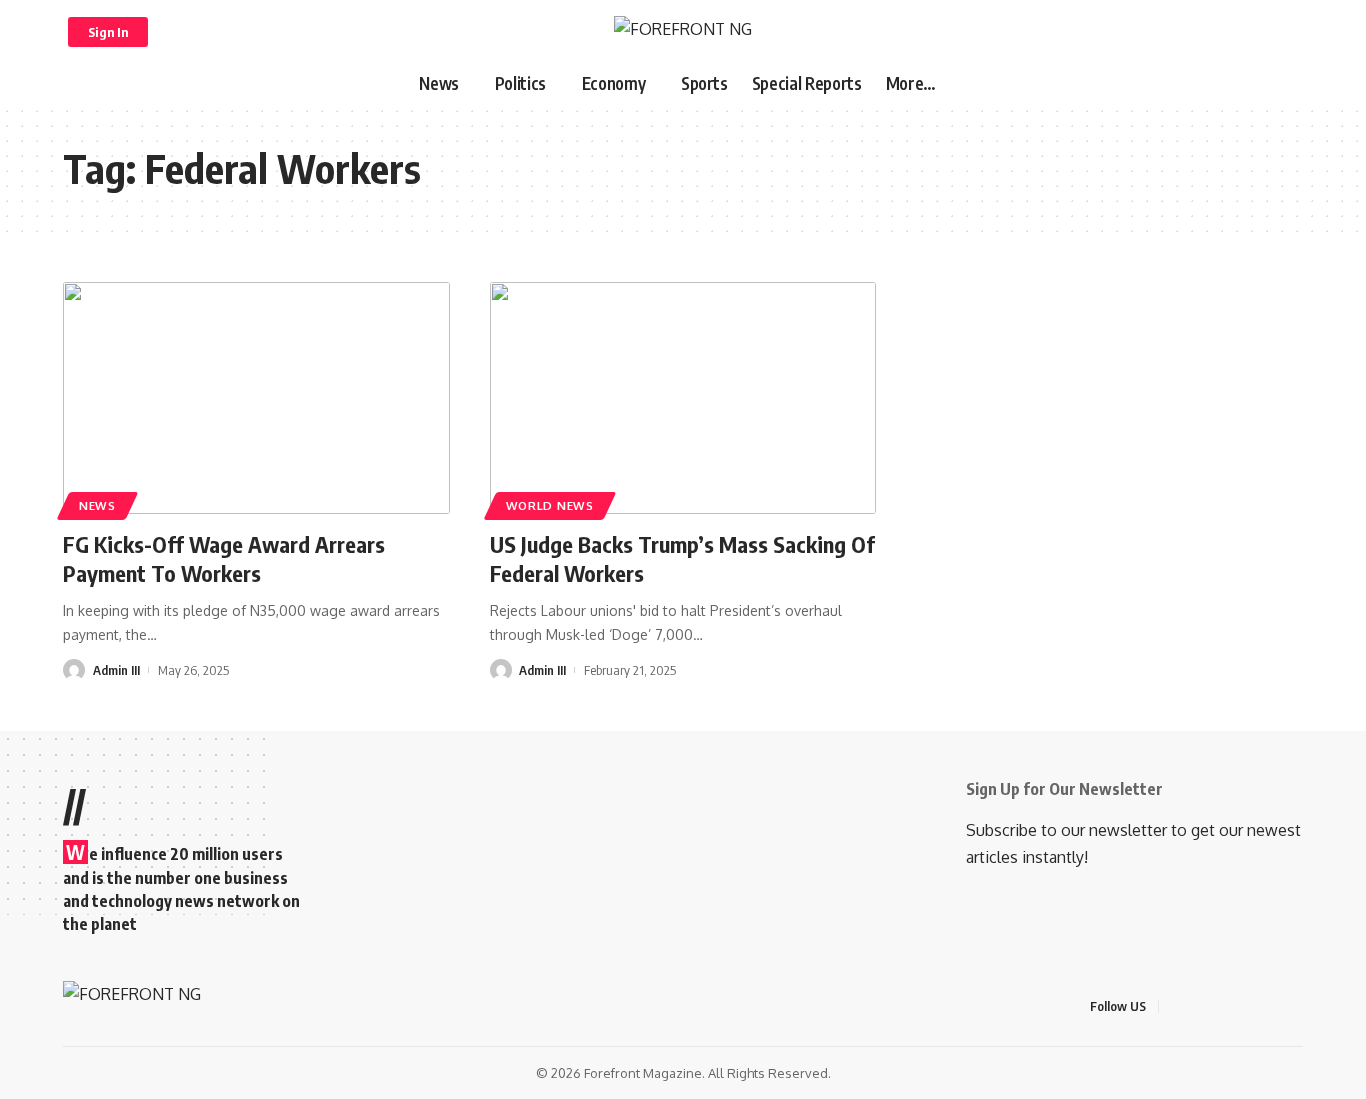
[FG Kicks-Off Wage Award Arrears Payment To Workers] (256, 398)
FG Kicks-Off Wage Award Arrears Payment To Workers (224, 558)
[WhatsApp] (1297, 1006)
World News (550, 505)
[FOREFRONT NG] (683, 31)
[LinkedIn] (1273, 1006)
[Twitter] (1201, 1006)
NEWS (97, 505)
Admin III (116, 670)
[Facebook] (1177, 1006)
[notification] (1254, 32)
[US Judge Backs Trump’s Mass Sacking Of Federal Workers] (683, 398)
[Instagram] (1249, 1006)
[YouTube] (1225, 1006)
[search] (1280, 32)
